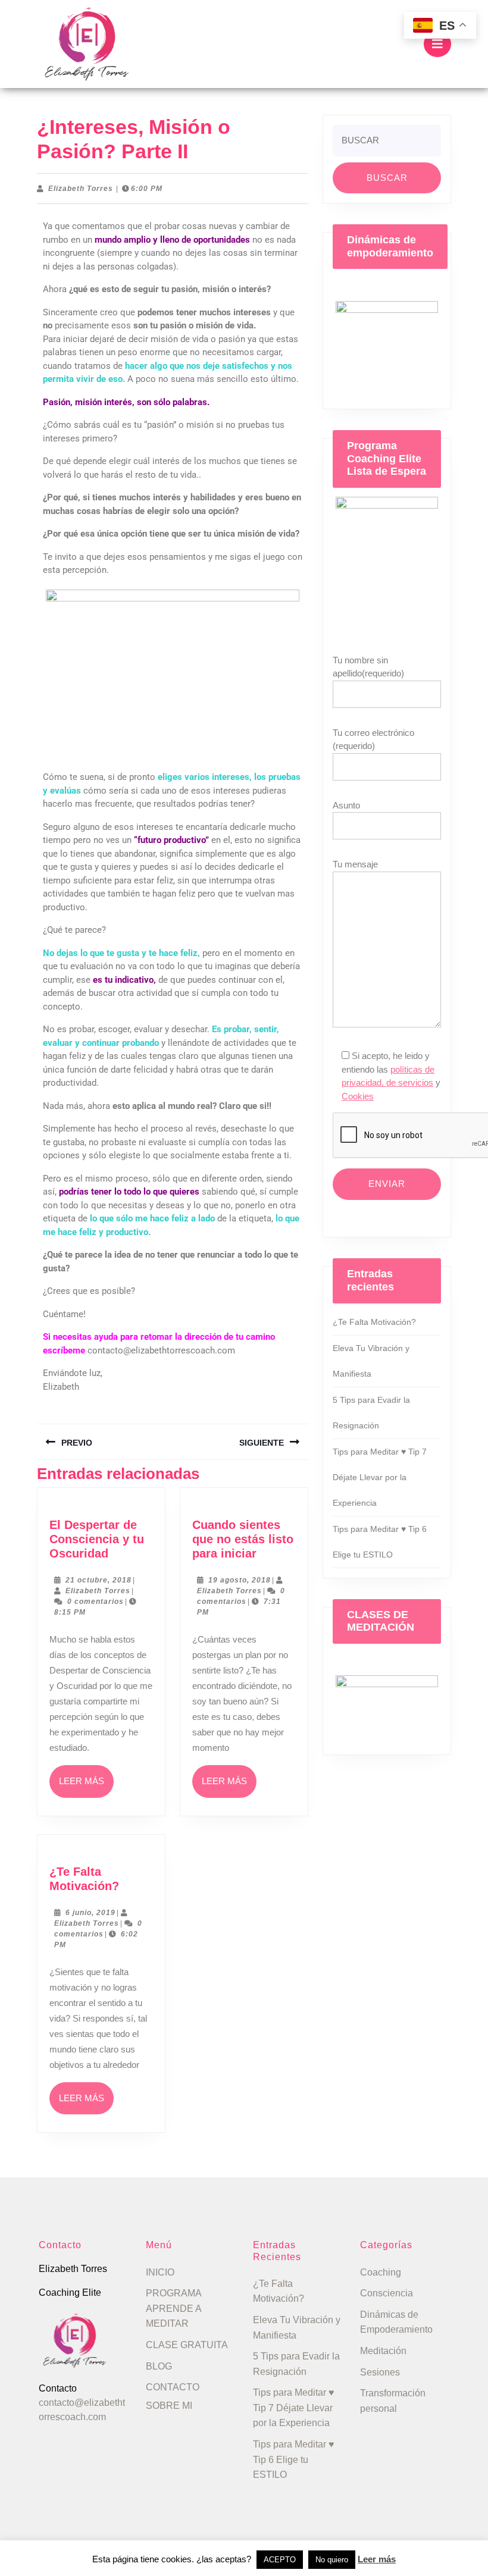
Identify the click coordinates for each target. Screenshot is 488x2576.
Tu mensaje (355, 864)
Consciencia (387, 2293)
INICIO (160, 2272)
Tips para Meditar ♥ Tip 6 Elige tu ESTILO (294, 2459)
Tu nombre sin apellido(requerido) (368, 667)
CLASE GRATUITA (187, 2345)
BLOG (159, 2366)
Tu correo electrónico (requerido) (373, 739)
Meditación (383, 2351)
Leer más (86, 1776)
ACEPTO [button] (280, 2560)
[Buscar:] (387, 144)
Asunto (346, 805)
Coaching (381, 2272)
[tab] (437, 44)
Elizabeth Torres (81, 189)
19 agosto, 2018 (240, 1580)
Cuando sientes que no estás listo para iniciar (243, 1539)
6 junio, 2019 (90, 1913)
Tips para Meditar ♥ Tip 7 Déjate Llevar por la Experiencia (380, 1477)
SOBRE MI (169, 2406)
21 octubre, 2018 (98, 1580)
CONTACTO (173, 2387)
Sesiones (380, 2372)
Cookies (358, 1096)
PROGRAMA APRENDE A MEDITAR (173, 2308)
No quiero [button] (332, 2560)
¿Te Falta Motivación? (374, 1322)
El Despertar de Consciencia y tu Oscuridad (97, 1539)
